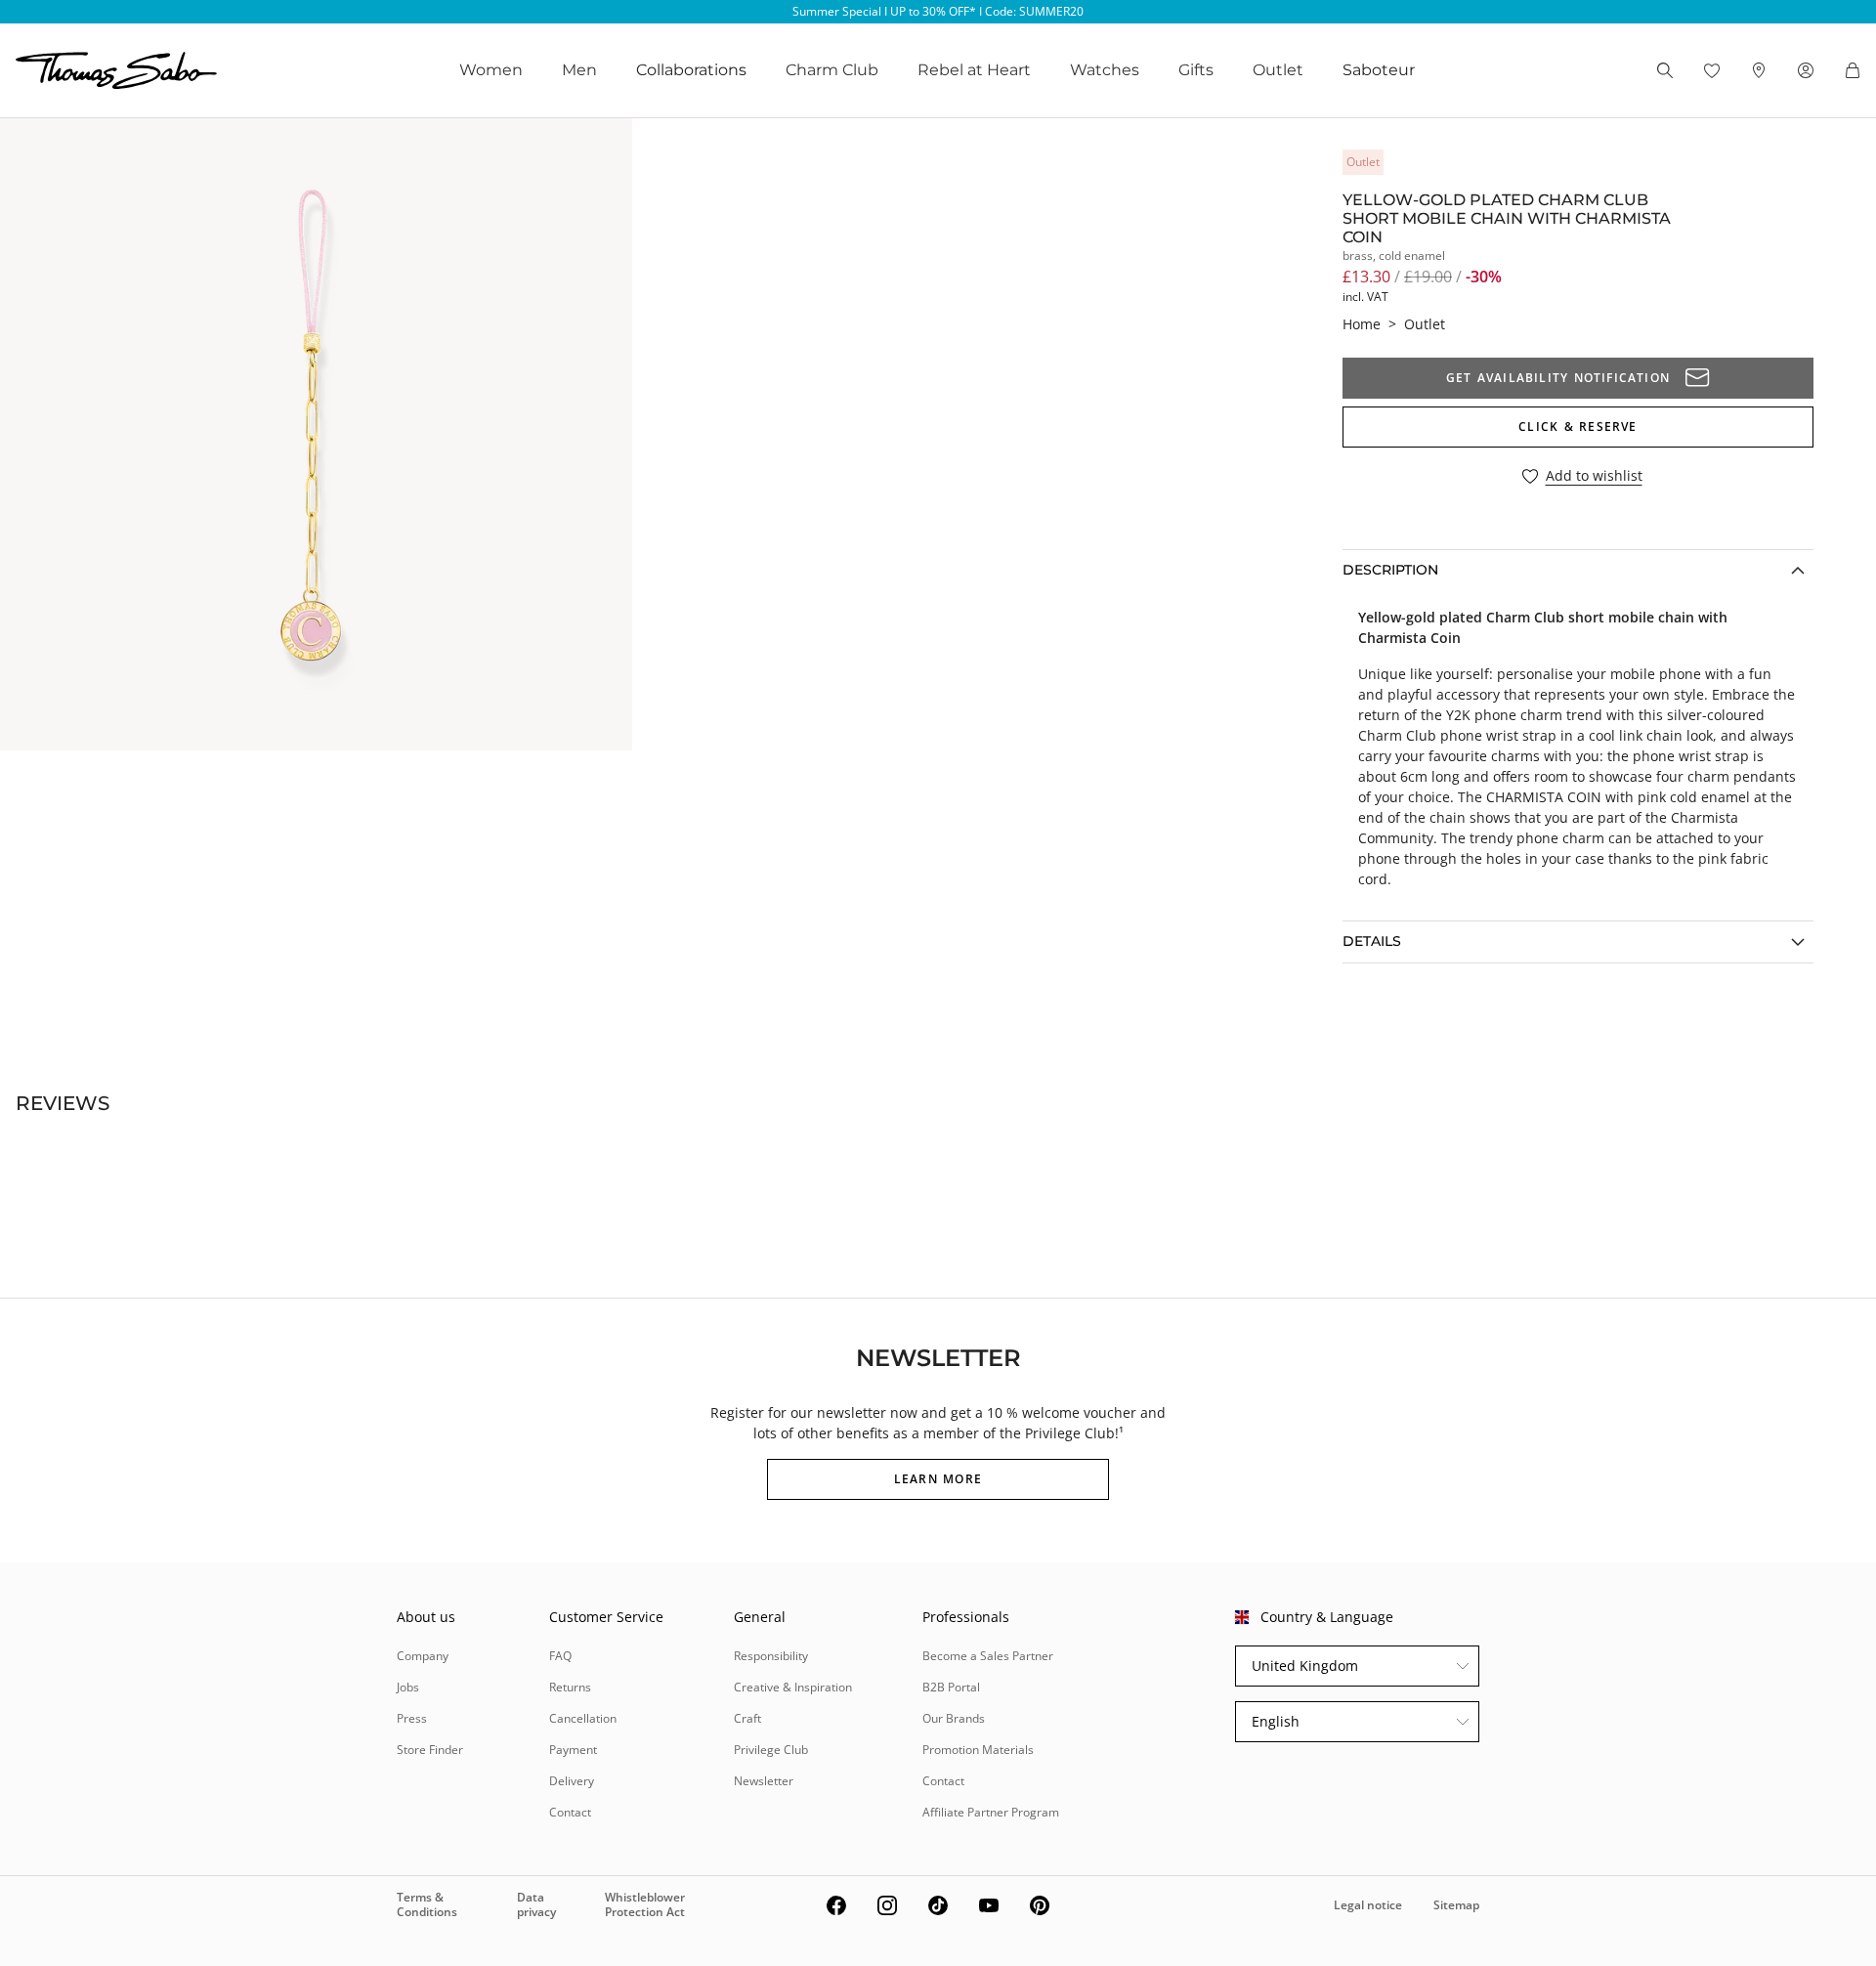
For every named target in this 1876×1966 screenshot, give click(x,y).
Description (1390, 570)
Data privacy (536, 1904)
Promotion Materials (978, 1750)
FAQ (560, 1656)
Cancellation (583, 1718)
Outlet (1278, 70)
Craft (747, 1718)
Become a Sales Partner (988, 1656)
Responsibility (771, 1656)
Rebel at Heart (974, 70)
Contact (570, 1812)
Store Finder (430, 1750)
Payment (573, 1750)
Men (579, 70)
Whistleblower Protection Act (645, 1904)
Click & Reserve (1578, 427)
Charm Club (832, 70)
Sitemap (1456, 1905)
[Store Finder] (1759, 70)
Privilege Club (771, 1750)
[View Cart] (1853, 70)
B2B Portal (951, 1687)
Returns (570, 1687)
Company (423, 1656)
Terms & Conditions (427, 1904)
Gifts (1196, 70)
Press (412, 1718)
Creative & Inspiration (793, 1687)
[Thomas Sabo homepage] (116, 70)
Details (1372, 941)
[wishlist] (1712, 70)
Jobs (408, 1687)
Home (1362, 324)
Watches (1105, 70)
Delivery (572, 1781)
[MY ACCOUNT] (1806, 70)
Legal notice (1368, 1905)
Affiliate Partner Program (991, 1812)
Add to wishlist (1594, 476)
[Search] (1665, 70)
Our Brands (954, 1718)
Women (491, 70)
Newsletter (764, 1781)
